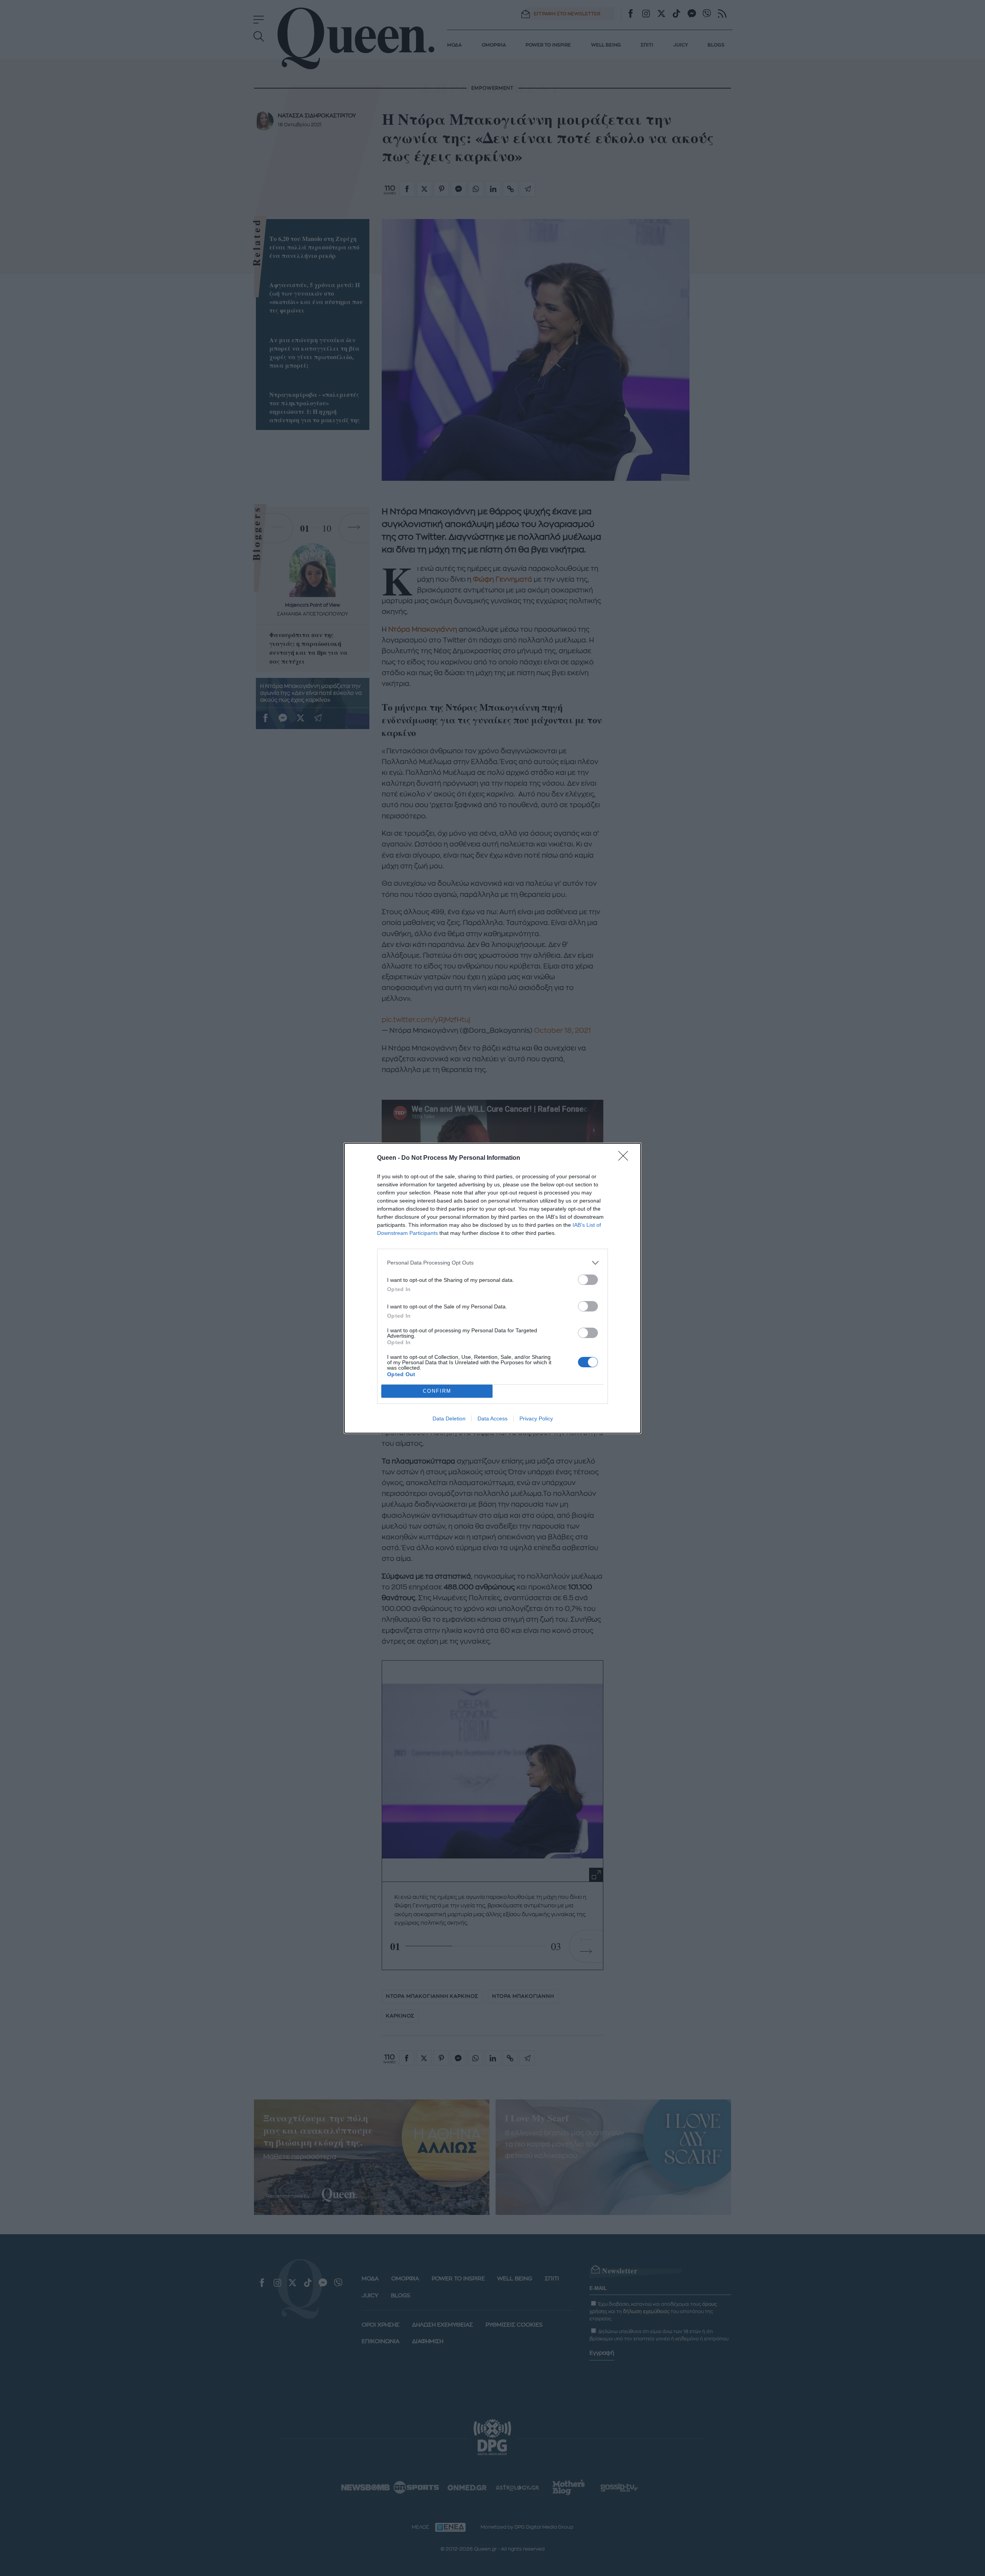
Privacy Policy (536, 1418)
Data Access (492, 1418)
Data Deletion (449, 1418)
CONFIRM (437, 1391)
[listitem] (492, 1263)
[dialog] (492, 1288)
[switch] (588, 1280)
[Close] (626, 1158)
